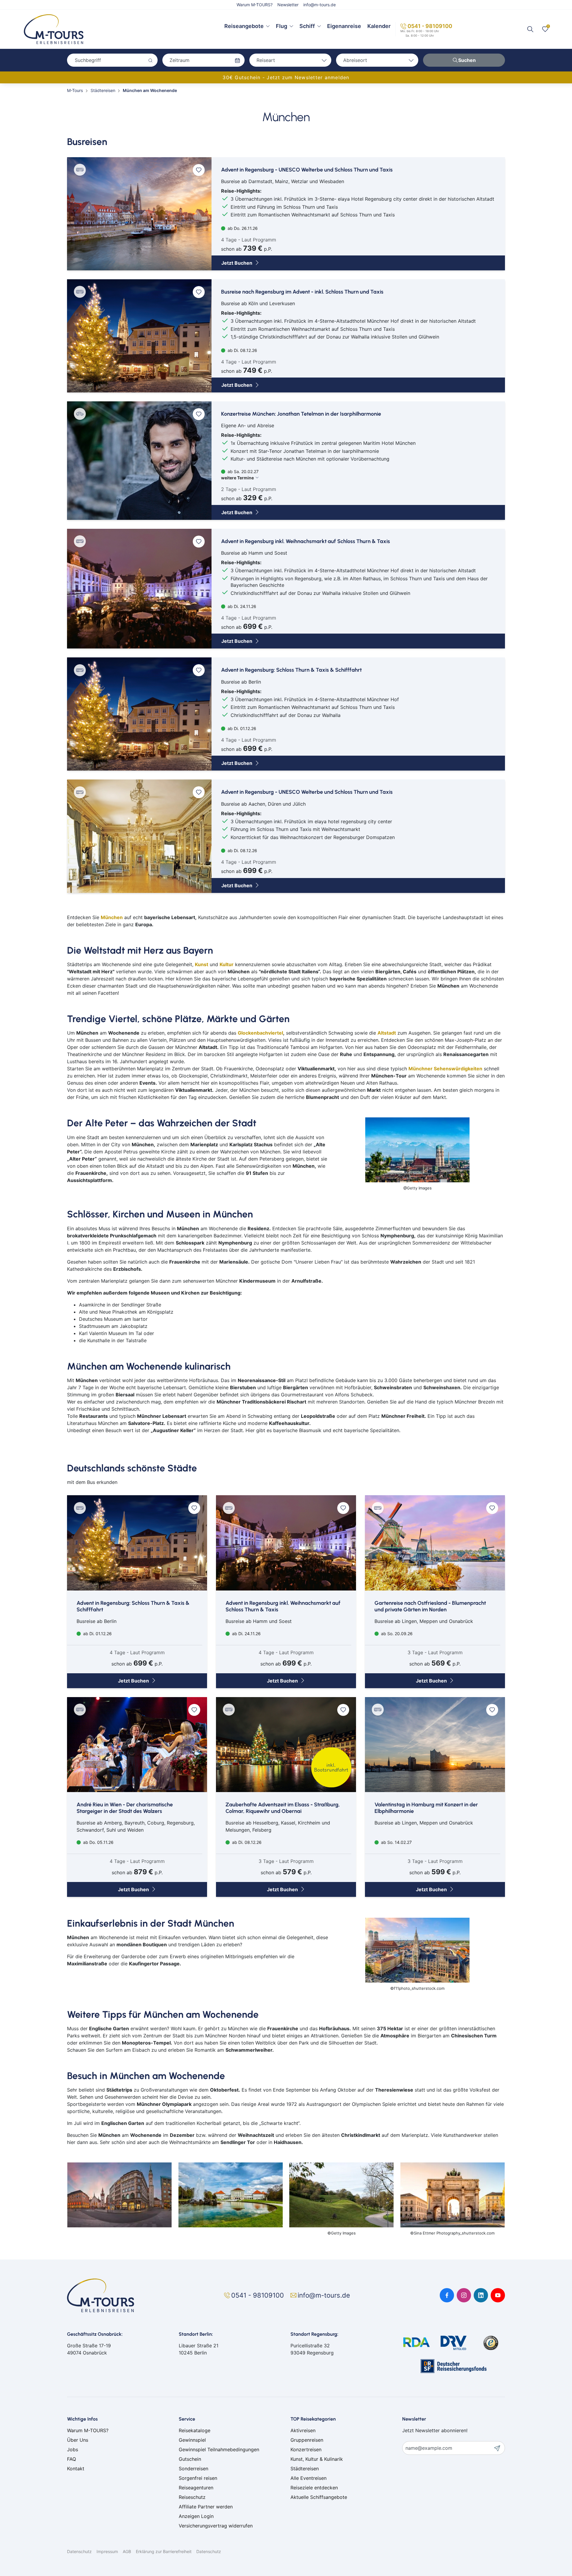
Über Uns (78, 2440)
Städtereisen (305, 2469)
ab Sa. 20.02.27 (240, 475)
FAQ (71, 2459)
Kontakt (76, 2469)
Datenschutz (79, 2551)
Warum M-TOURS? (255, 5)
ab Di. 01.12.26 (241, 728)
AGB (127, 2551)
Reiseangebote (244, 26)
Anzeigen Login (196, 2516)
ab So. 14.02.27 (396, 1842)
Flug (282, 26)
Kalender (379, 26)
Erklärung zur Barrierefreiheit (164, 2551)
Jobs (73, 2449)
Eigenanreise (344, 26)
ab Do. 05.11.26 (98, 1842)
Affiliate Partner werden (206, 2507)
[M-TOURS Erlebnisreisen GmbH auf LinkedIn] (481, 2295)
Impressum (107, 2551)
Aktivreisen (303, 2430)
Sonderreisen (193, 2469)
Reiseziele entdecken (314, 2488)
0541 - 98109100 (430, 26)
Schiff (307, 26)
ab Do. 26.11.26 (242, 228)
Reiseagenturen (196, 2488)
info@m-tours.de (320, 5)
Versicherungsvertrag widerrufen (216, 2526)
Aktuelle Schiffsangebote (319, 2497)
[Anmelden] (499, 2448)
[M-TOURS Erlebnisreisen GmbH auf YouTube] (498, 2295)
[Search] (530, 29)
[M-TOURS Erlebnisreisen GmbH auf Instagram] (464, 2295)
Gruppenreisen (307, 2440)
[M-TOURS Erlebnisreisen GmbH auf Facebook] (447, 2295)
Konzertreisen (306, 2449)
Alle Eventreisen (308, 2478)
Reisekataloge (195, 2430)
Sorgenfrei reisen (198, 2478)
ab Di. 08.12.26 (242, 350)
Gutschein (190, 2459)
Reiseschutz (192, 2497)
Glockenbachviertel (260, 1033)
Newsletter (288, 5)
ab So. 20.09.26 (396, 1634)
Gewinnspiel (192, 2440)
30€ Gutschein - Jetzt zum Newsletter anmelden (286, 77)
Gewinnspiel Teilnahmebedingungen (219, 2449)
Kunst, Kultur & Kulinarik (317, 2459)
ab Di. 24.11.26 (241, 606)
